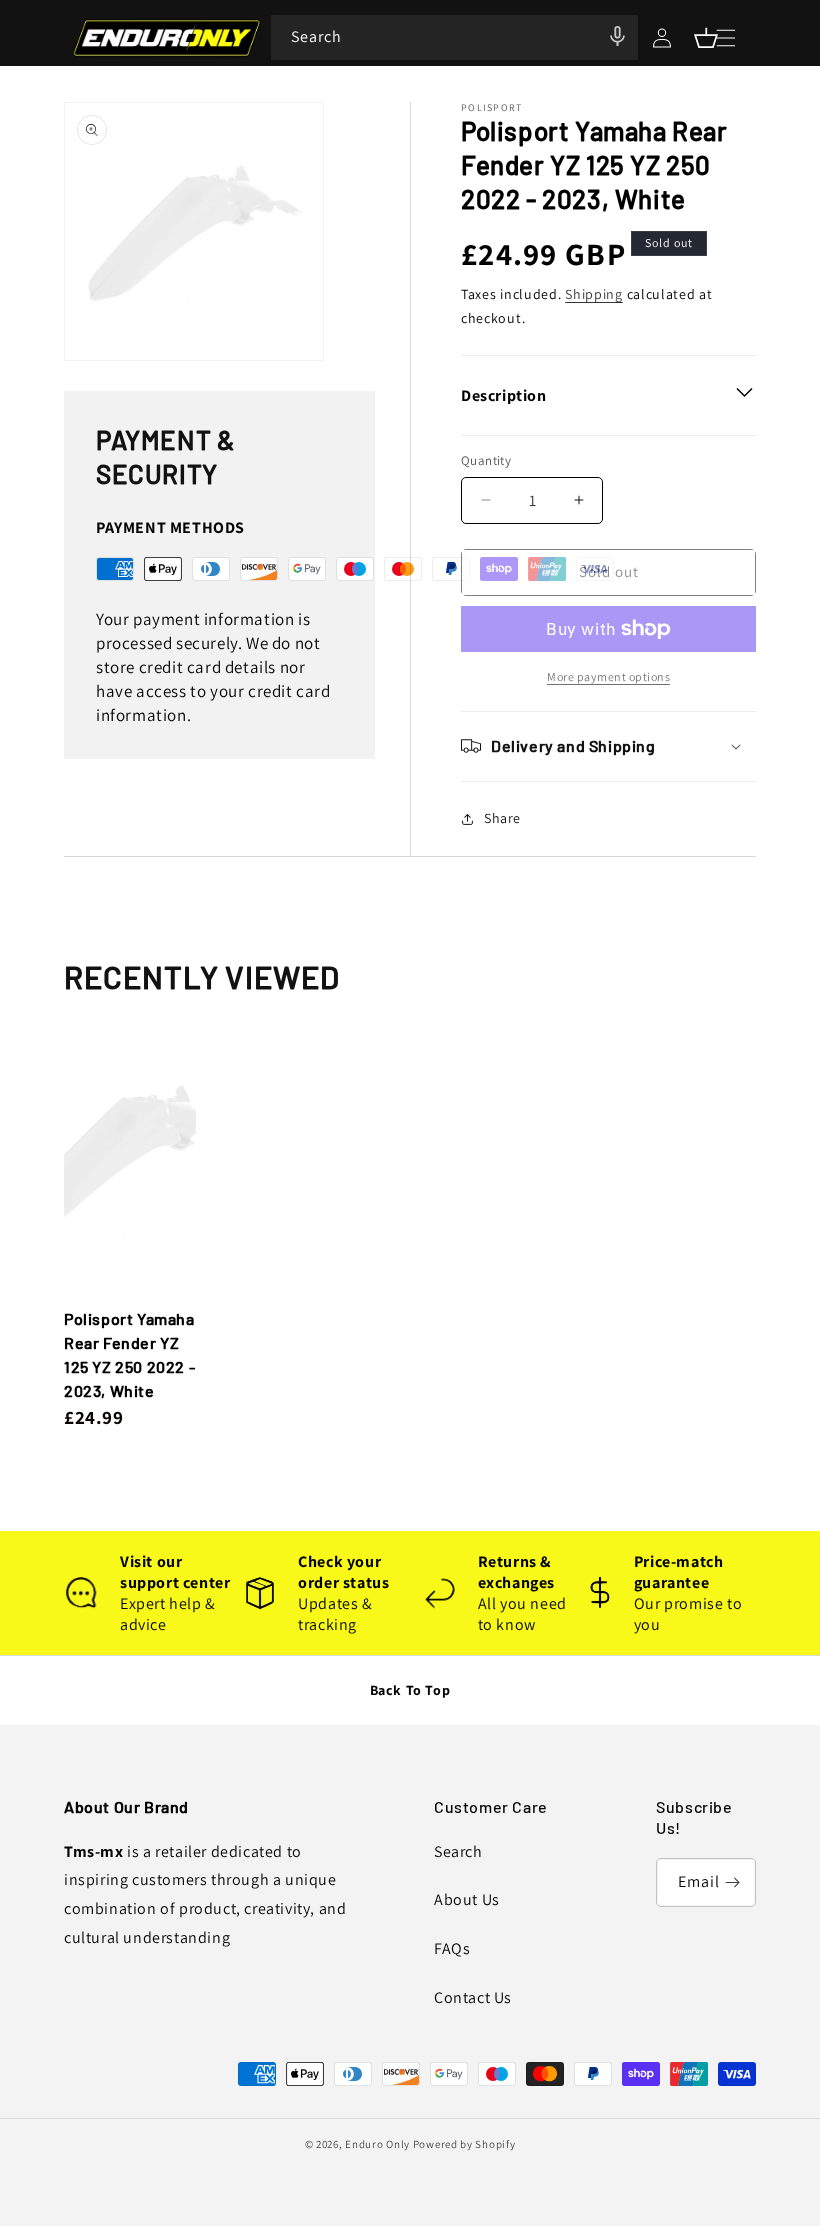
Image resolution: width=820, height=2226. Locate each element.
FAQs (452, 1948)
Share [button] (502, 818)
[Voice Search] (617, 36)
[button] (706, 38)
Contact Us (473, 1997)
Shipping (594, 294)
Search (458, 1851)
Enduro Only (377, 2144)
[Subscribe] (732, 1882)
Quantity (486, 460)
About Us (467, 1899)
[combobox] (454, 37)
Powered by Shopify (464, 2144)
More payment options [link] (608, 676)
